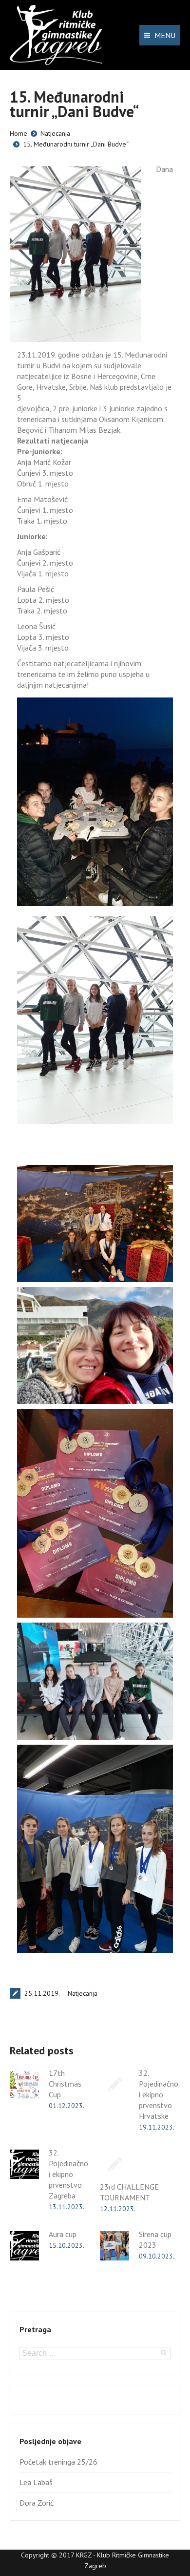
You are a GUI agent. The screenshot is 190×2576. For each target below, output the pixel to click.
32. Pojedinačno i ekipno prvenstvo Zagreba (68, 2174)
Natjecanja (55, 133)
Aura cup (63, 2234)
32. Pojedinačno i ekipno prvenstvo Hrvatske (159, 2094)
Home (19, 133)
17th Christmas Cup (65, 2084)
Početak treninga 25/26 (58, 2462)
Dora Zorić (37, 2503)
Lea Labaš (36, 2482)
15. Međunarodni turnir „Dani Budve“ (76, 144)
